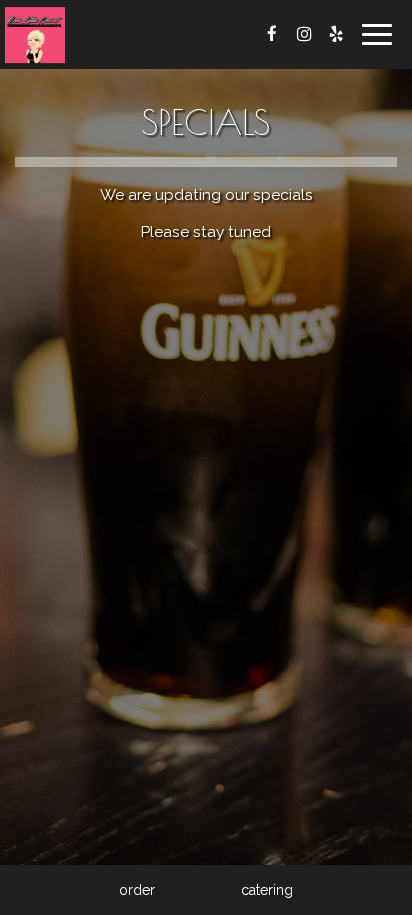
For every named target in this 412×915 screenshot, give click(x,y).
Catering (267, 890)
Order (137, 890)
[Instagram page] (304, 34)
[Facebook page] (272, 34)
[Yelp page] (336, 34)
